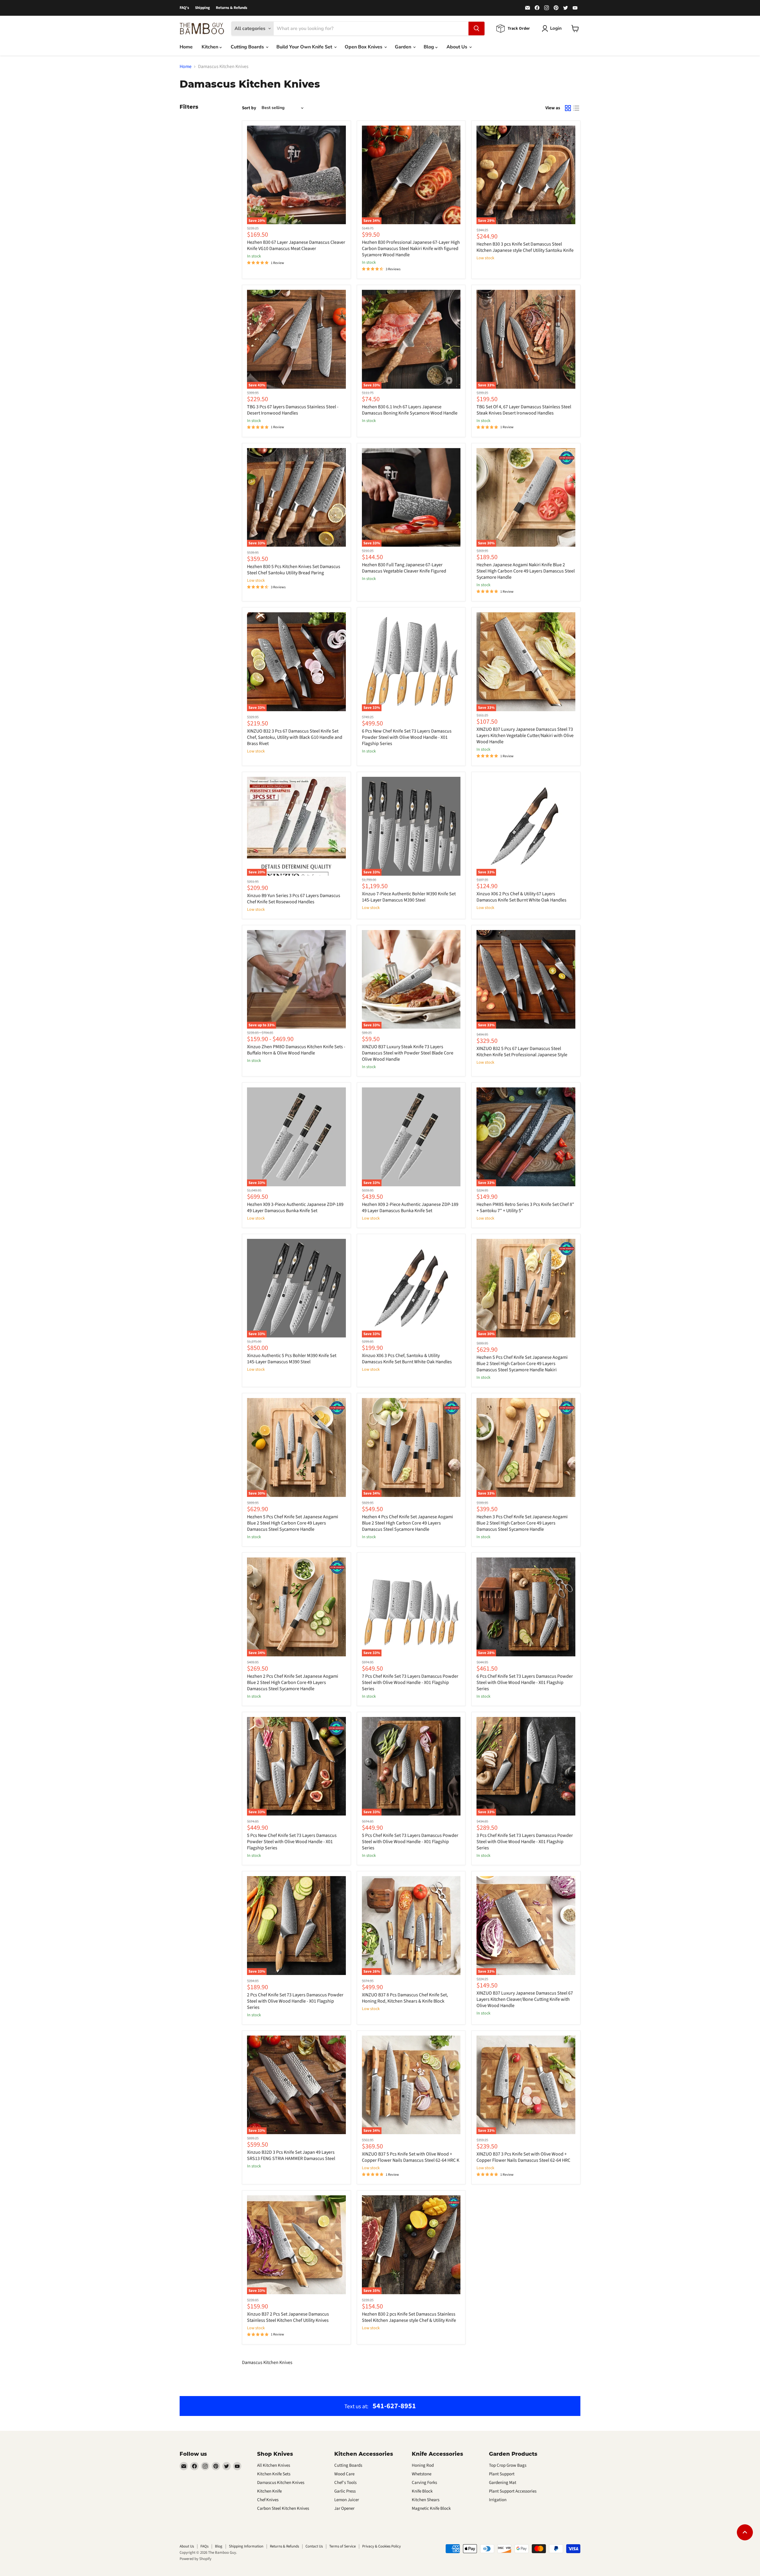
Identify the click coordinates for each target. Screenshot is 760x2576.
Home (186, 47)
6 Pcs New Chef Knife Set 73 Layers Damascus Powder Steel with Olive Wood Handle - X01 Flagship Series (407, 737)
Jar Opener (344, 2508)
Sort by (249, 108)
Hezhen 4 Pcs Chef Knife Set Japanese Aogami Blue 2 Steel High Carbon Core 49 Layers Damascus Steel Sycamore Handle (407, 1523)
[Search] (476, 29)
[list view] (576, 108)
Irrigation (498, 2500)
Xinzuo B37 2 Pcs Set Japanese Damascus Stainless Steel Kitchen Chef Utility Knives (288, 2317)
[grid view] (568, 108)
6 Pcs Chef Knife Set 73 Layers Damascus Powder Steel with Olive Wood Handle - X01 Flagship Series (525, 1682)
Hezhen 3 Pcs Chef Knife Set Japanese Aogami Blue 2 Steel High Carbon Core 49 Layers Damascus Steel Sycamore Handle (522, 1523)
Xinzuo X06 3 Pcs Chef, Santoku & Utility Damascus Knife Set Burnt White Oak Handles (407, 1359)
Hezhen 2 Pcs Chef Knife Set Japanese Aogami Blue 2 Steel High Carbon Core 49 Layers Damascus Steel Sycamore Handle (293, 1682)
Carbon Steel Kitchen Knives (283, 2508)
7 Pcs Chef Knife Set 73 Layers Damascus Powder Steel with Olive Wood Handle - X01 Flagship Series (410, 1682)
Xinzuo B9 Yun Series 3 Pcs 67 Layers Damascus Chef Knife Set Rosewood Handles (294, 899)
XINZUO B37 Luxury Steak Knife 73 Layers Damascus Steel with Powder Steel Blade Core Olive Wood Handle (408, 1053)
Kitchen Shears (426, 2500)
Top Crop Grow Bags (508, 2465)
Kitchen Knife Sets (274, 2474)
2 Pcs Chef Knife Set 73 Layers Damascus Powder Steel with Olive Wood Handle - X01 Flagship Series (295, 2001)
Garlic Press (345, 2491)
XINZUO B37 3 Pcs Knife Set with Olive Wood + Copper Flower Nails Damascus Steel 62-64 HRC (523, 2157)
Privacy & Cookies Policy (381, 2546)
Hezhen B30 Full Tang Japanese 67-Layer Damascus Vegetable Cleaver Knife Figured (404, 568)
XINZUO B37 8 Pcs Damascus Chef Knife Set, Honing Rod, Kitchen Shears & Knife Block (405, 1998)
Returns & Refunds (232, 8)
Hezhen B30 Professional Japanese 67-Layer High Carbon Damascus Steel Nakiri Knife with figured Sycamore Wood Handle (411, 249)
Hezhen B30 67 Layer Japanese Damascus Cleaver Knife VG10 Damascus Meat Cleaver (296, 245)
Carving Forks (424, 2483)
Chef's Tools (345, 2483)
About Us (457, 47)
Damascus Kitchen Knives (281, 2483)
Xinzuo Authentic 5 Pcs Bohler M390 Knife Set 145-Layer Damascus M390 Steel (292, 1359)
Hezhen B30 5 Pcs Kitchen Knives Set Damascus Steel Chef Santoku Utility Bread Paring (294, 570)
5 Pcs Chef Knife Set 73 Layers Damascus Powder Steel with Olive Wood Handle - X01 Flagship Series (410, 1842)
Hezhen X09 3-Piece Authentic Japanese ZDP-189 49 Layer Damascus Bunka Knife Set (295, 1208)
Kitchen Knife (269, 2491)
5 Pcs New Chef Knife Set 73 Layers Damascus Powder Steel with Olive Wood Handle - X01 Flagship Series (292, 1842)
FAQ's (184, 8)
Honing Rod (423, 2465)
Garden (404, 47)
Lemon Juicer (347, 2500)
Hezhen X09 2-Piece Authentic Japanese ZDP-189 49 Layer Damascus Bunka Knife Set (410, 1208)
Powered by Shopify (195, 2559)
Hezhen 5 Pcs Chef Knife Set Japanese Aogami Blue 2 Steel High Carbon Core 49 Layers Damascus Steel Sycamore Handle (293, 1523)
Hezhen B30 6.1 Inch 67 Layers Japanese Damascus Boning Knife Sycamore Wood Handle (410, 410)
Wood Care (344, 2474)
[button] (119, 2520)
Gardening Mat (503, 2483)
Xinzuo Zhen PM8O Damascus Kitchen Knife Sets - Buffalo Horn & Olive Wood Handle (296, 1050)
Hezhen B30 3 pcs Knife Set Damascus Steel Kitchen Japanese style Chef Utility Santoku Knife (525, 247)
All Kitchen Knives (274, 2465)
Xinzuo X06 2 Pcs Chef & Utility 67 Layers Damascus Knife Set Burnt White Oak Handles (521, 897)
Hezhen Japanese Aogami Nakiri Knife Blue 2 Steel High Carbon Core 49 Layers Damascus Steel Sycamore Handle (526, 571)
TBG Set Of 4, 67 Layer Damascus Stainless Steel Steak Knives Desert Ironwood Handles (524, 410)
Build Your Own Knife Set (305, 47)
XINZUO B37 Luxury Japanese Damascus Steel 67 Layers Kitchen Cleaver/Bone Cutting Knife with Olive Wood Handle (525, 1999)
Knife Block (422, 2491)
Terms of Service (342, 2546)
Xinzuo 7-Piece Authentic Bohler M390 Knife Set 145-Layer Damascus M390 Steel (409, 897)
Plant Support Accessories (513, 2491)
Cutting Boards (248, 47)
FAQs (204, 2546)
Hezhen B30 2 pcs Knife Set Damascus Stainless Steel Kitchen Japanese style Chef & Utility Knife (409, 2317)
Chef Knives (268, 2500)
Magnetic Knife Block (431, 2508)
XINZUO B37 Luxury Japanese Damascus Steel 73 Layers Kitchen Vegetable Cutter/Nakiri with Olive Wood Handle (525, 736)
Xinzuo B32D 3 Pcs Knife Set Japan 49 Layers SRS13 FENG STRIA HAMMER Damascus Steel (291, 2155)
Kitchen (210, 47)
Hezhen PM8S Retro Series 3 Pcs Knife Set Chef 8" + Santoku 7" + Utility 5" (525, 1208)
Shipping (202, 8)
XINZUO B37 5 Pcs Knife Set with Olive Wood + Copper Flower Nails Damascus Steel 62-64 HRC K (411, 2157)
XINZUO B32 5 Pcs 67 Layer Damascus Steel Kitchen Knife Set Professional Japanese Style (522, 1052)
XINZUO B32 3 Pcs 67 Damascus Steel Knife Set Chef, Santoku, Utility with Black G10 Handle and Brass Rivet (295, 737)
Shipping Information (246, 2546)
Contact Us (314, 2546)
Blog (429, 47)
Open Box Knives (364, 47)
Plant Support (502, 2474)
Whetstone (422, 2474)
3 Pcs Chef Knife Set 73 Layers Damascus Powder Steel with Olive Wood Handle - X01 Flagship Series (525, 1842)
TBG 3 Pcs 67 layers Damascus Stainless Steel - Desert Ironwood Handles (293, 410)
